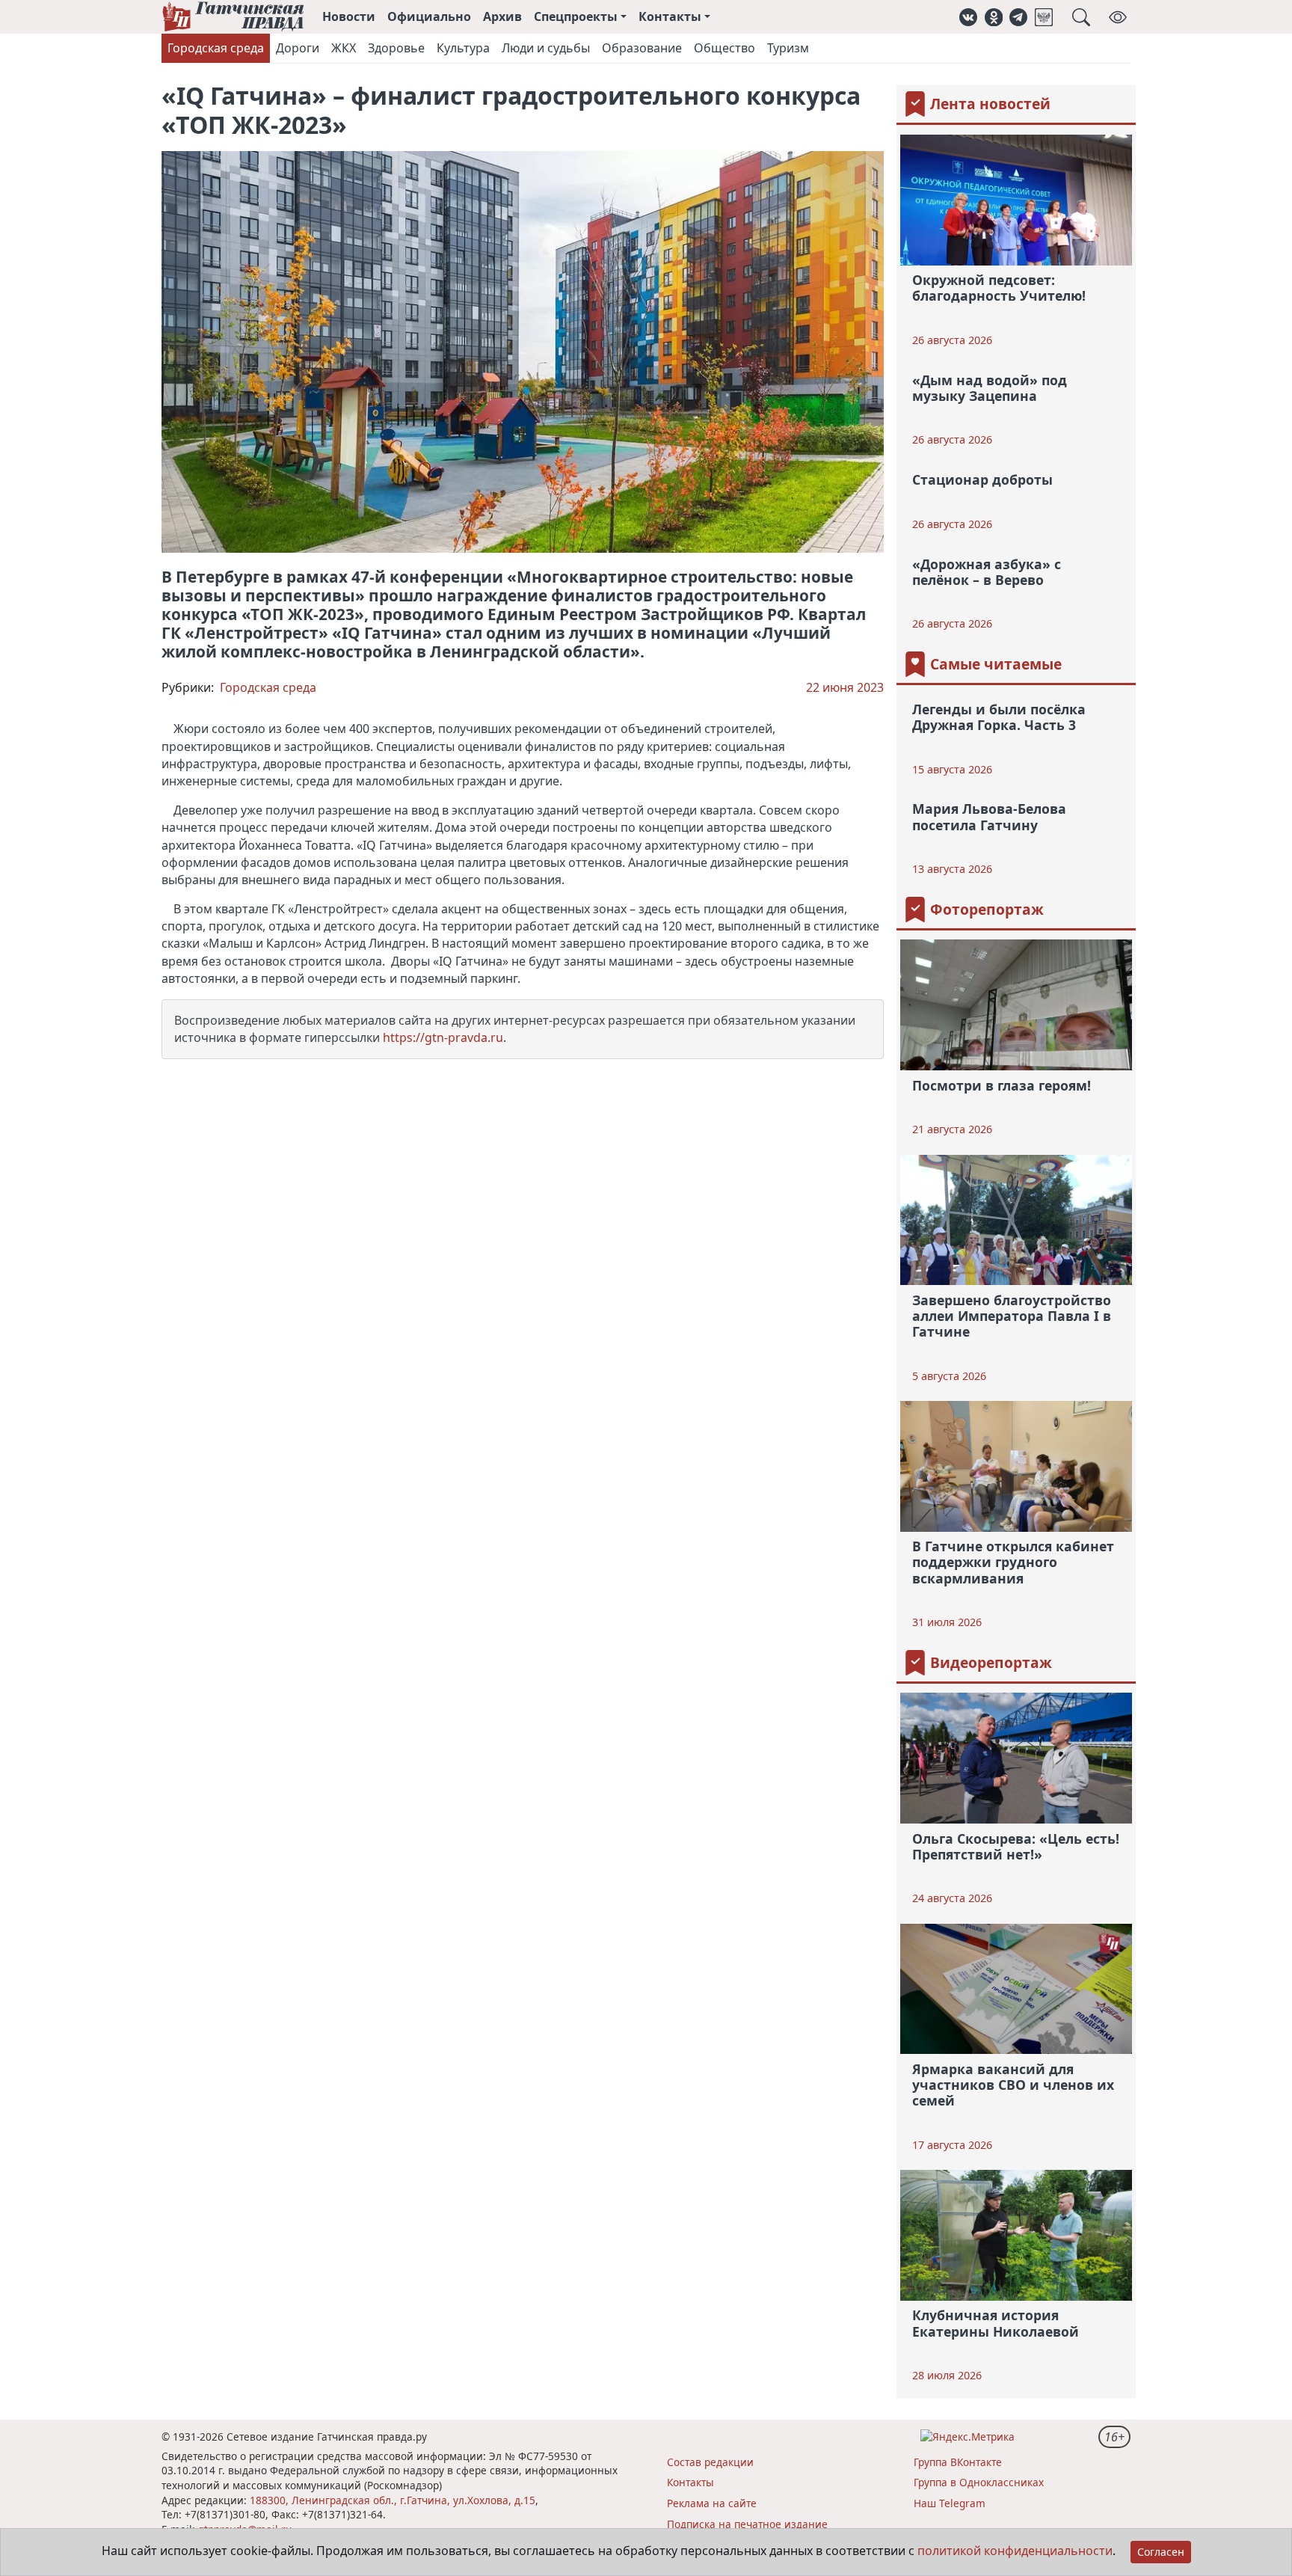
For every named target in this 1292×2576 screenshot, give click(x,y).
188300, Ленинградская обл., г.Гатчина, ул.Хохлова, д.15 (393, 2500)
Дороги (298, 48)
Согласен (1161, 2552)
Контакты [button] (670, 16)
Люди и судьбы (546, 48)
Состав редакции (710, 2462)
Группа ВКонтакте (958, 2462)
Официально (429, 16)
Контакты (690, 2482)
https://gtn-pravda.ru (443, 1037)
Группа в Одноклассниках (979, 2482)
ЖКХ (344, 48)
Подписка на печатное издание (747, 2524)
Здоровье (396, 48)
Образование (642, 48)
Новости (349, 16)
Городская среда (216, 48)
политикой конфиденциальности (1015, 2551)
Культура (463, 48)
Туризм (788, 48)
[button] (968, 17)
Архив (502, 16)
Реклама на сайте (712, 2503)
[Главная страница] (233, 17)
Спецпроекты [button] (576, 16)
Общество (725, 48)
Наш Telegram (950, 2503)
